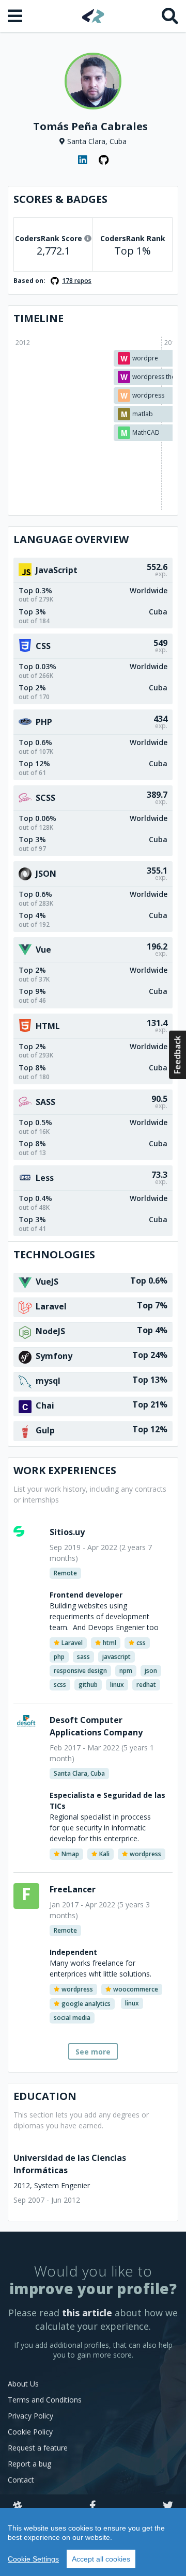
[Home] (93, 16)
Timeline (38, 318)
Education (45, 2096)
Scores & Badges (60, 199)
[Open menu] (16, 16)
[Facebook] (93, 2506)
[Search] (170, 16)
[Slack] (18, 2506)
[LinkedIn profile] (83, 160)
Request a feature (38, 2448)
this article (87, 2313)
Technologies (54, 1254)
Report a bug (29, 2464)
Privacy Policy (30, 2416)
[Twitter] (168, 2506)
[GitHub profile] (103, 160)
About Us (23, 2384)
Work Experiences (65, 1470)
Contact (21, 2480)
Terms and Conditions (45, 2400)
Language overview (71, 539)
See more (93, 2052)
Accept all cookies (101, 2559)
